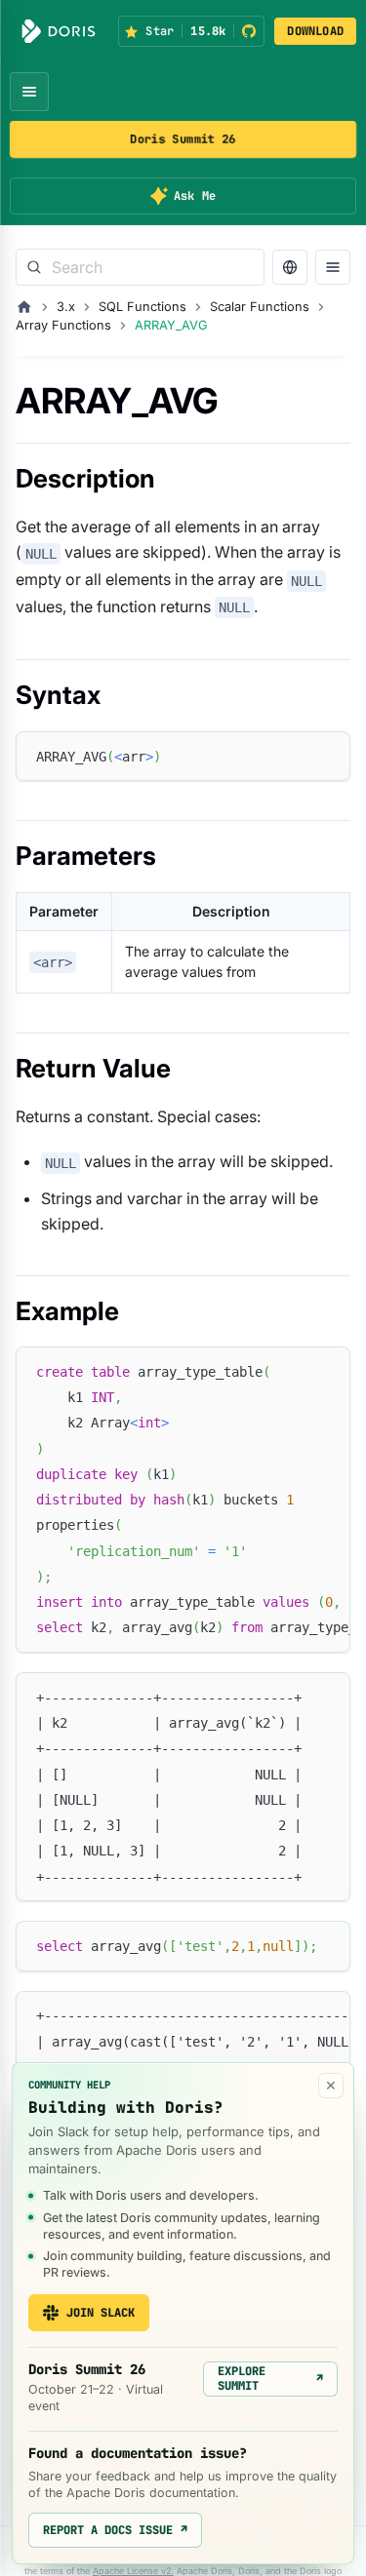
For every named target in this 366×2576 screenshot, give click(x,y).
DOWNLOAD (315, 31)
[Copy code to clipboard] (326, 755)
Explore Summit (270, 2378)
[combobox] (140, 267)
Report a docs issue (115, 2530)
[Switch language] (290, 267)
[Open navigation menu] (29, 92)
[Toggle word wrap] (291, 1371)
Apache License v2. (133, 2571)
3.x (66, 307)
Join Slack (101, 2313)
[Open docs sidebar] (333, 267)
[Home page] (24, 307)
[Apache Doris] (59, 31)
